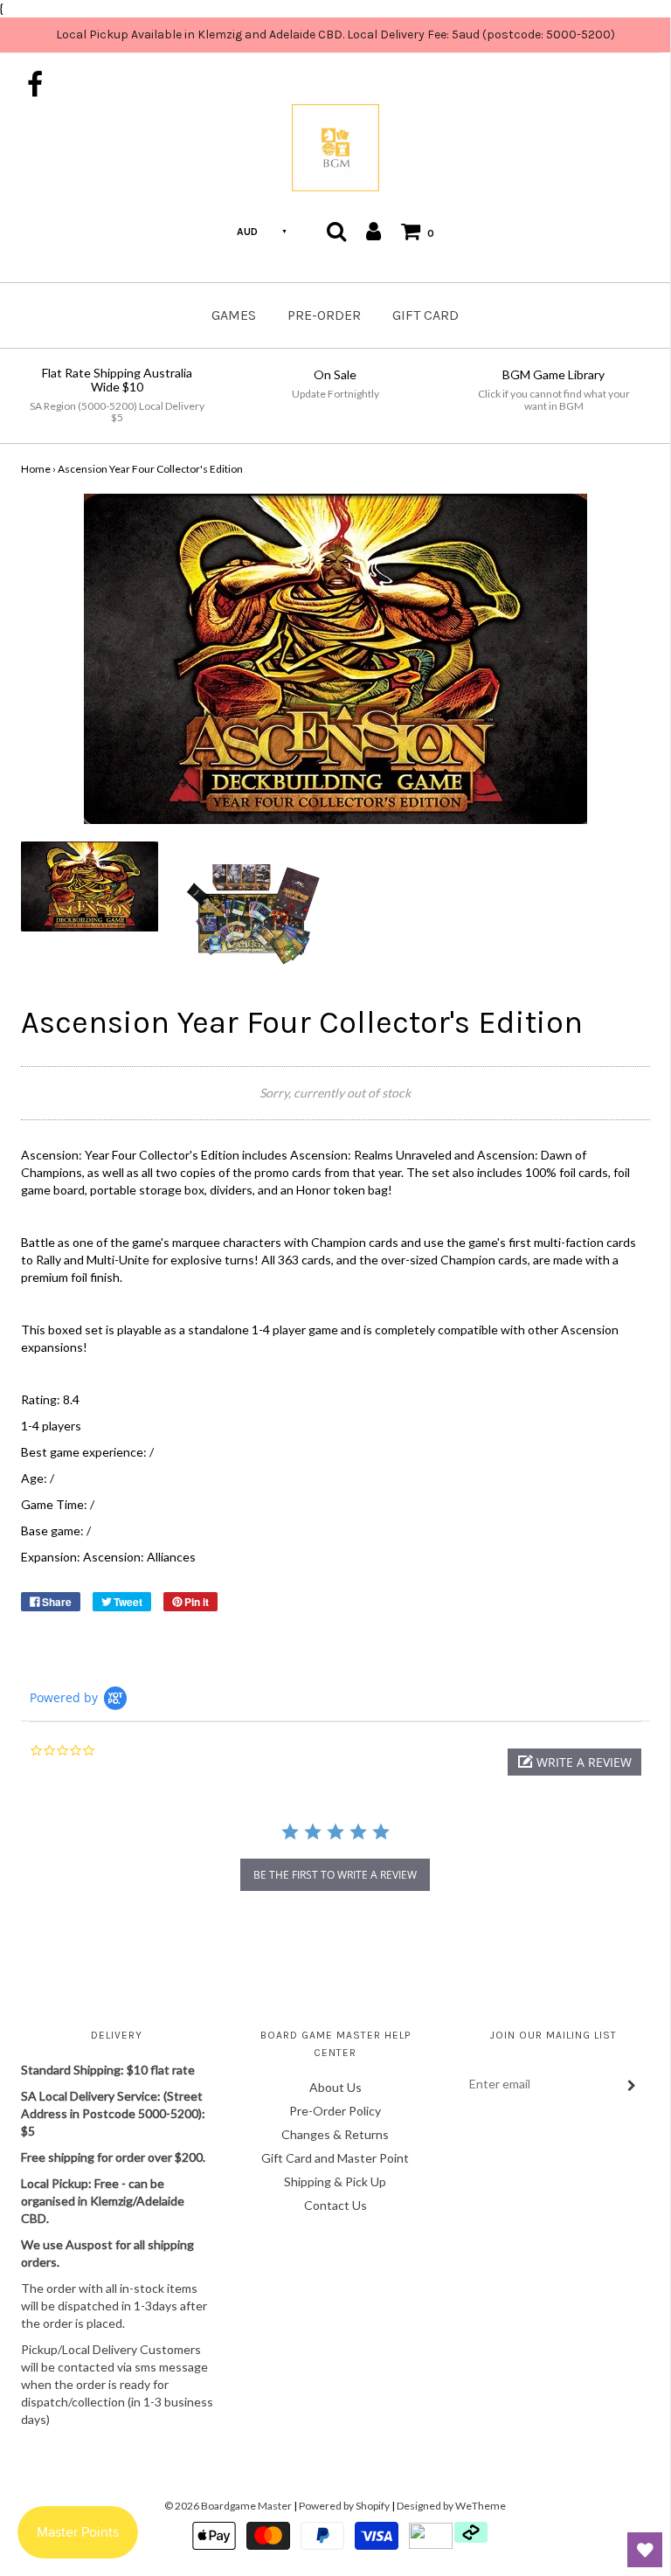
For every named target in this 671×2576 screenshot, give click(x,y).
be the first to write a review (335, 1875)
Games (234, 315)
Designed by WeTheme (451, 2506)
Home (36, 469)
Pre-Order (324, 315)
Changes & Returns (335, 2134)
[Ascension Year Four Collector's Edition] (90, 886)
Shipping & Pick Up (335, 2181)
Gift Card (425, 315)
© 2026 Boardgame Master (228, 2506)
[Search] (336, 231)
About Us (335, 2087)
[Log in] (374, 231)
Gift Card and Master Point (335, 2158)
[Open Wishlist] (645, 2550)
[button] (574, 1762)
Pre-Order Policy (335, 2111)
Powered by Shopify (344, 2506)
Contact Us (335, 2205)
